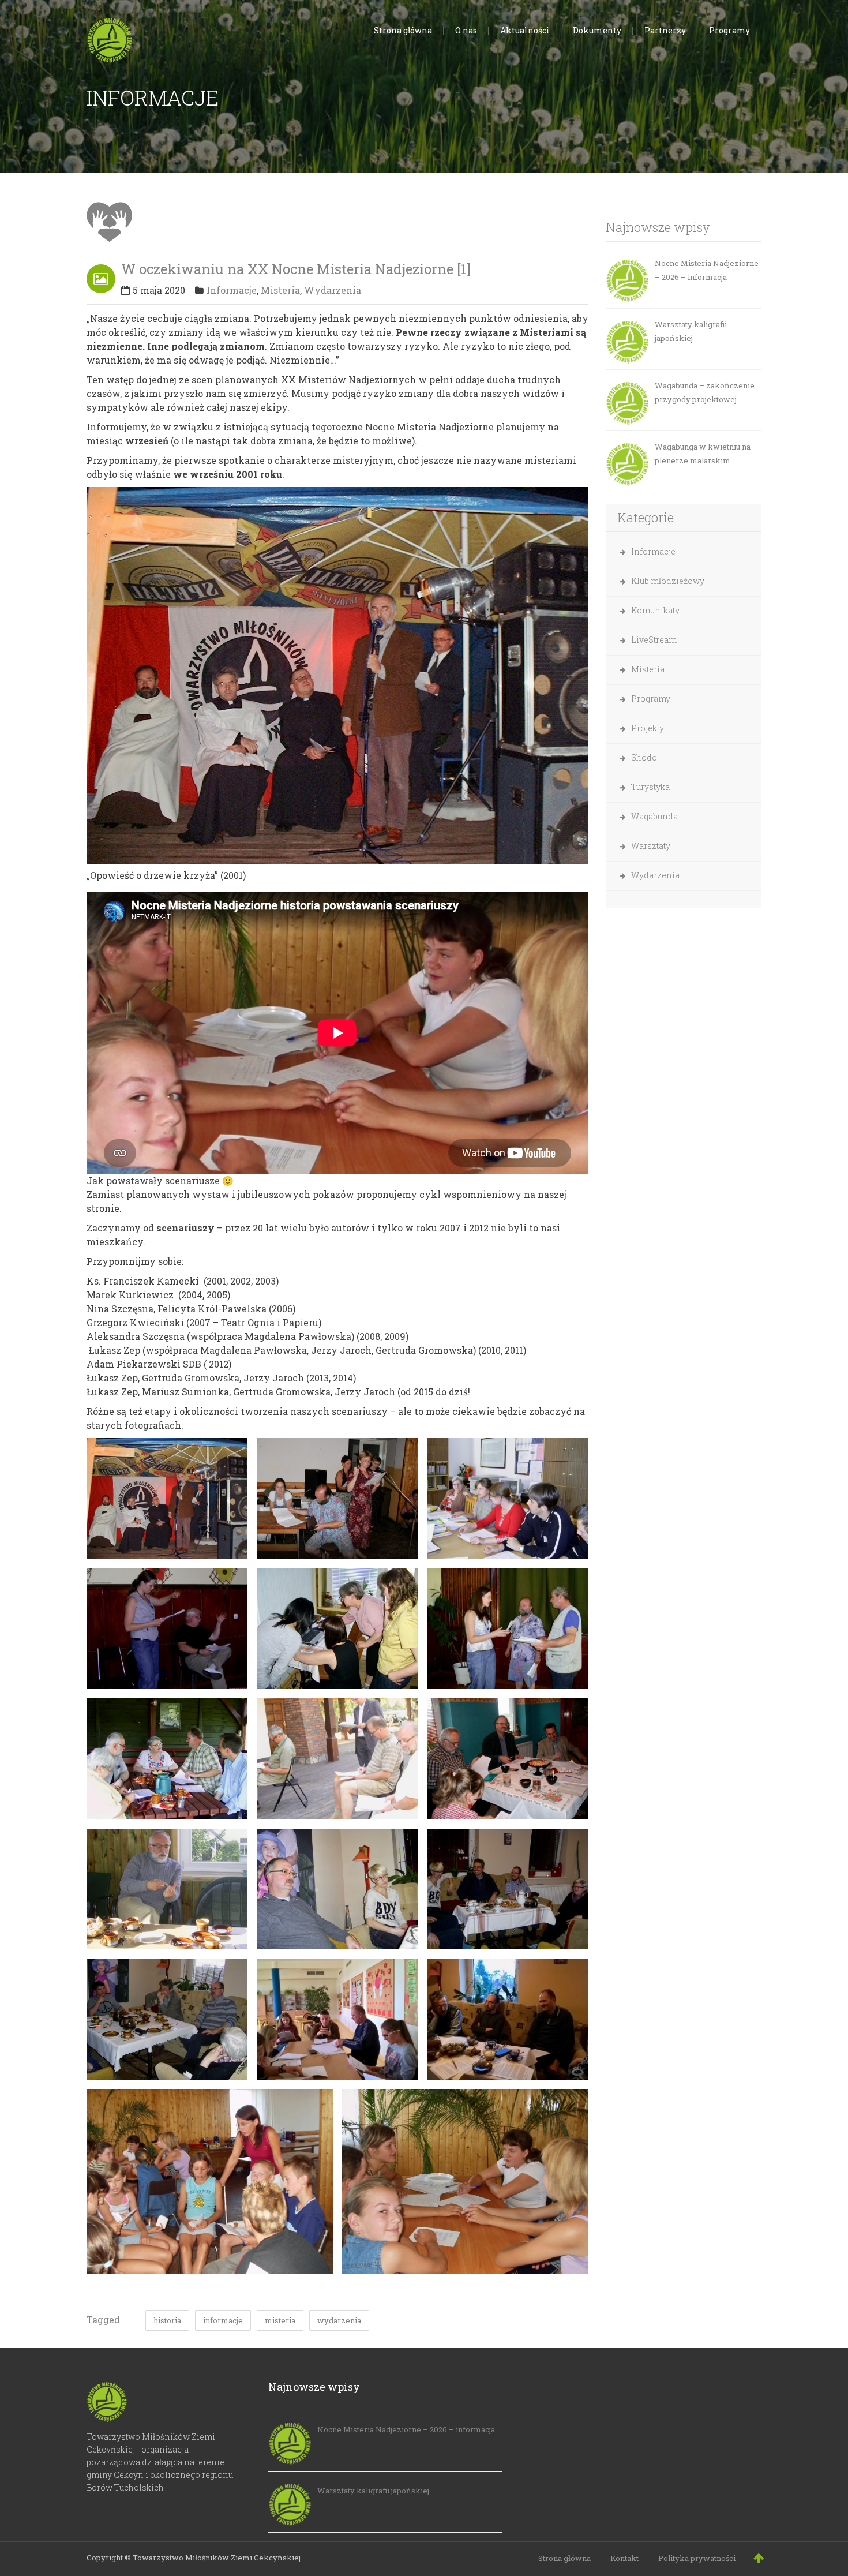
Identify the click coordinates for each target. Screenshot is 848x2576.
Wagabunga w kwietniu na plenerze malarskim (703, 454)
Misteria (280, 290)
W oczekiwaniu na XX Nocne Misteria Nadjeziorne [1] (296, 269)
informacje (223, 2320)
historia (167, 2320)
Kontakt (624, 2558)
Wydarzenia (333, 290)
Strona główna (564, 2558)
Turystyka (650, 787)
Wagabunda (654, 816)
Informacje (232, 290)
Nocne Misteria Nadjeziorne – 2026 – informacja (707, 270)
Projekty (648, 728)
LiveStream (654, 640)
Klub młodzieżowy (668, 581)
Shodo (644, 757)
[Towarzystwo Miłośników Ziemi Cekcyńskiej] (110, 38)
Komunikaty (655, 610)
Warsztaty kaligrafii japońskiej (691, 331)
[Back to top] (759, 2558)
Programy (651, 699)
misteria (280, 2320)
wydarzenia (339, 2320)
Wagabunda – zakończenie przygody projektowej (705, 392)
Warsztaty (651, 846)
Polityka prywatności (697, 2558)
